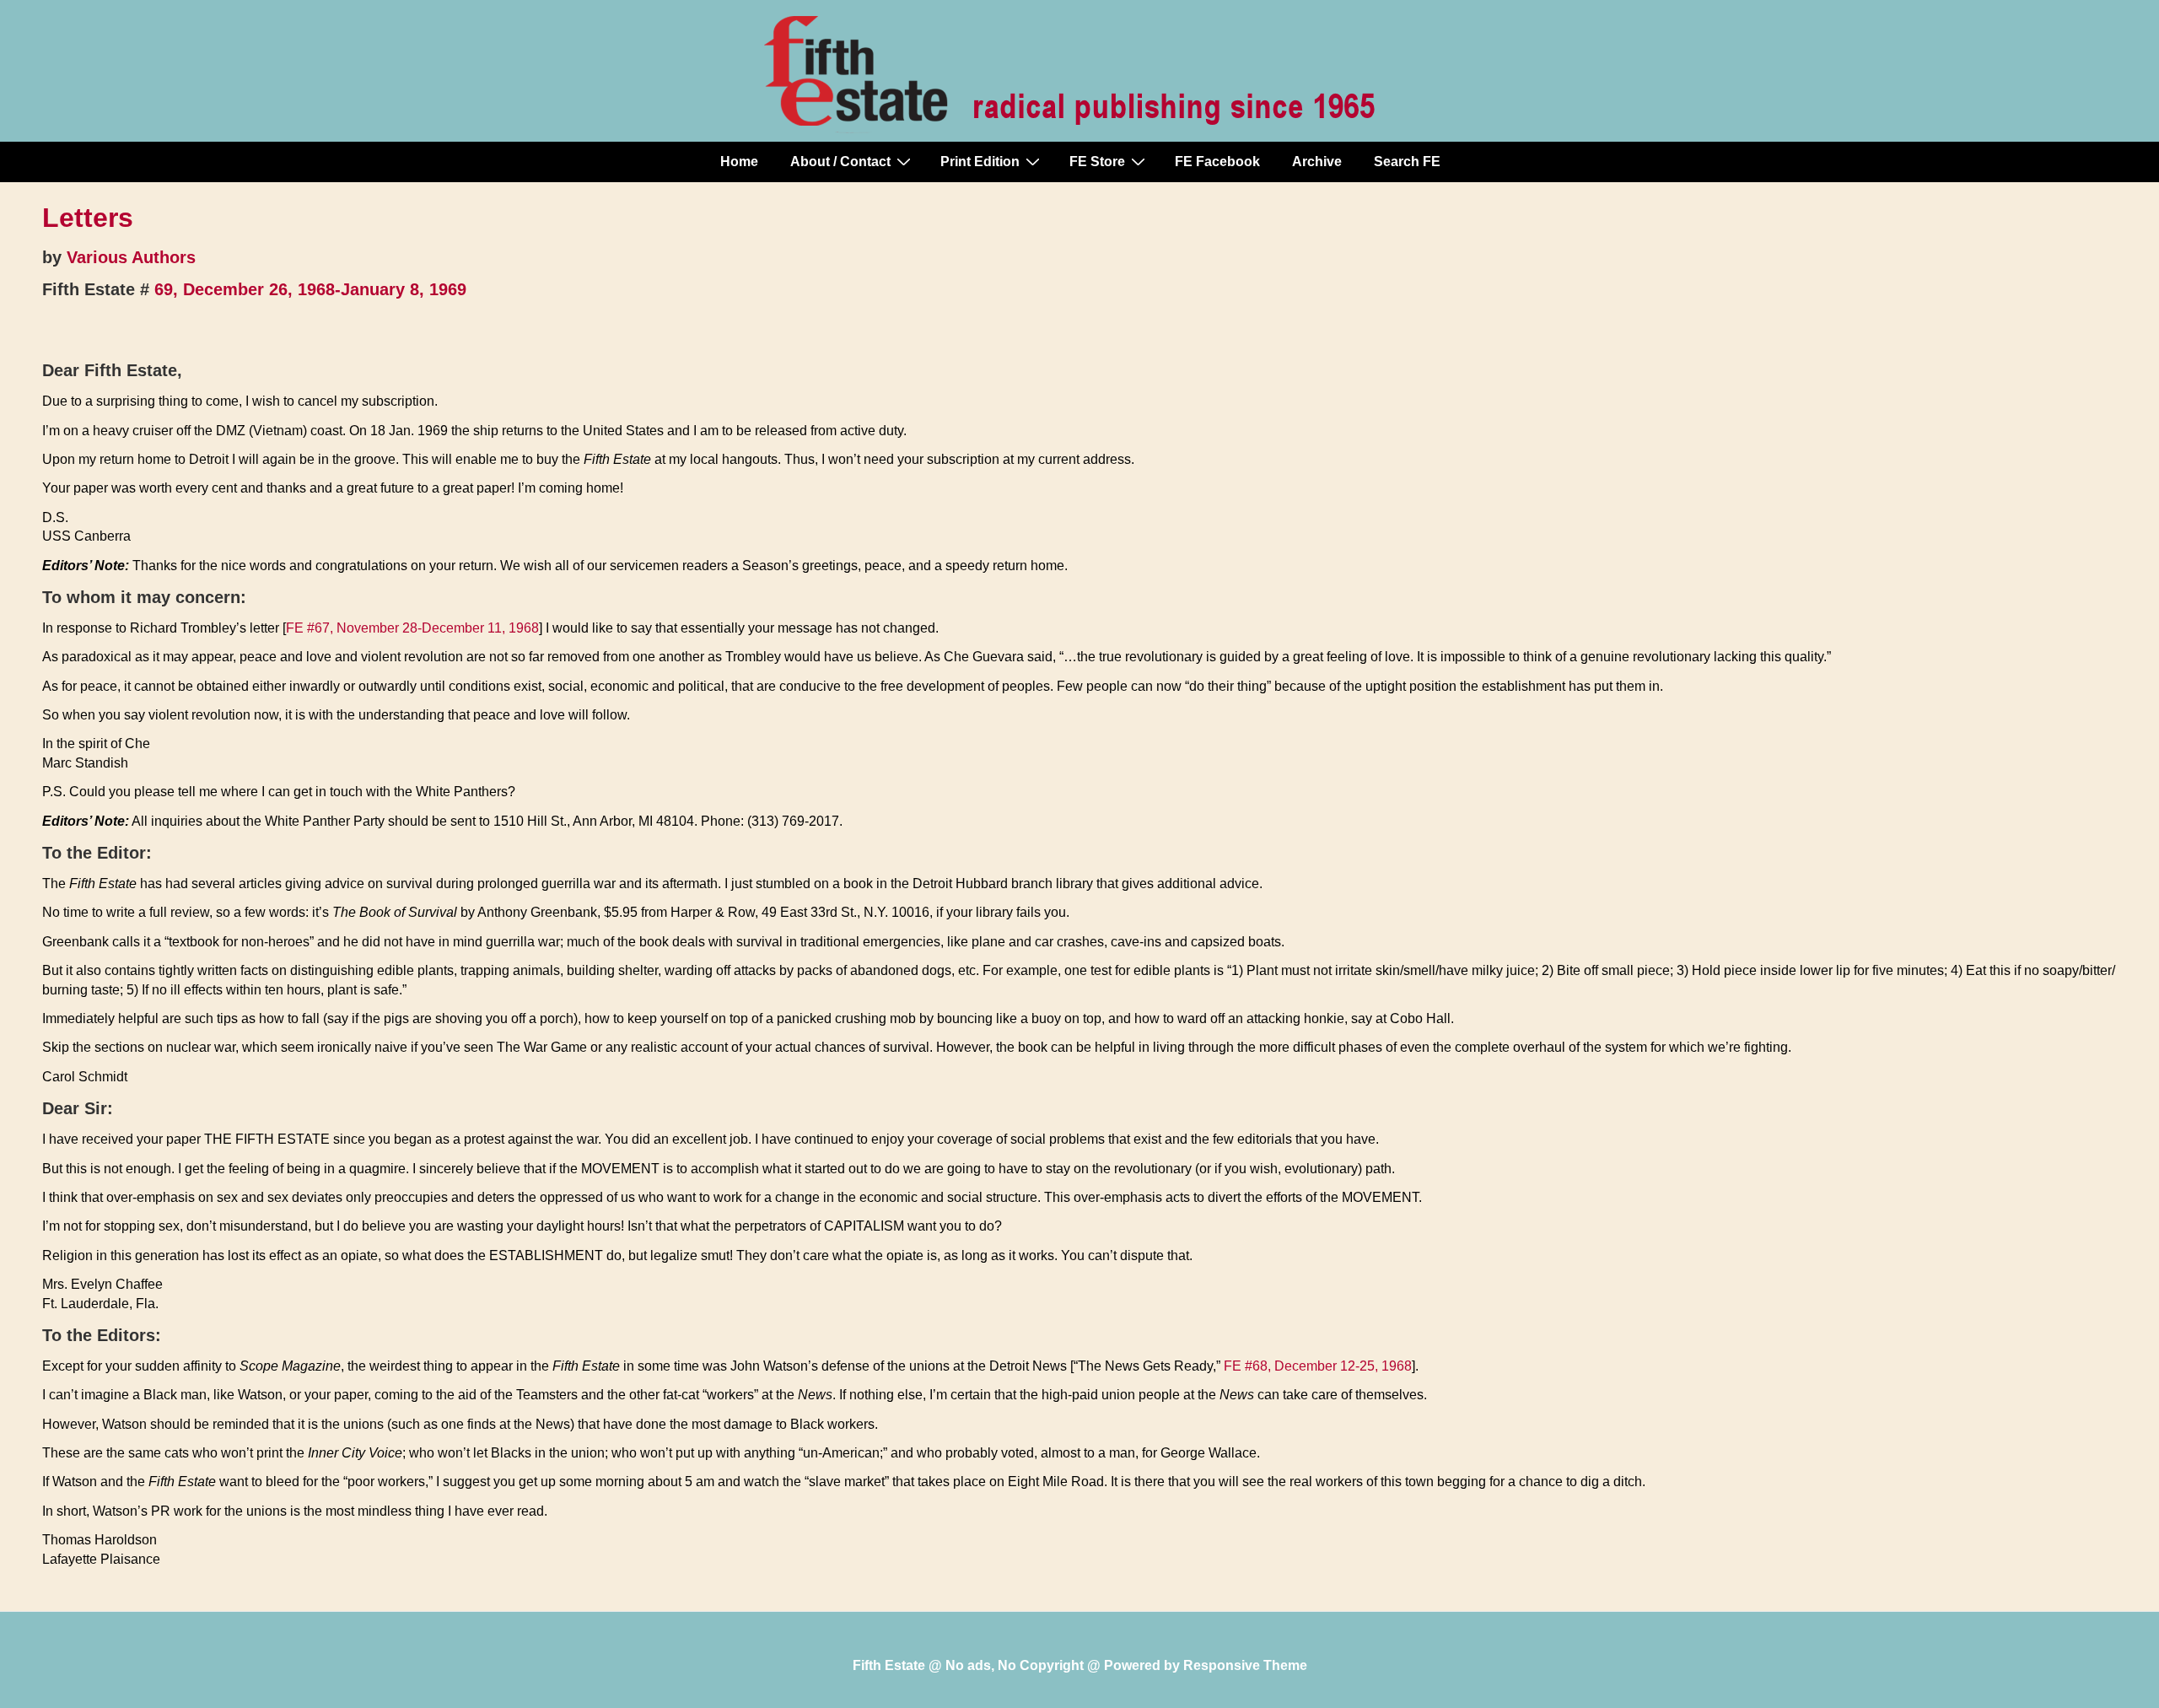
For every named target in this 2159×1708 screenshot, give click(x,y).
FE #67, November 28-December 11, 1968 (412, 628)
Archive (1317, 162)
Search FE (1407, 162)
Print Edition (980, 162)
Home (739, 162)
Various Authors (131, 257)
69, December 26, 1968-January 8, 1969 (310, 289)
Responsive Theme (1245, 1665)
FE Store (1097, 162)
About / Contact (840, 162)
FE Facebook (1217, 162)
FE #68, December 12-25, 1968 (1318, 1366)
